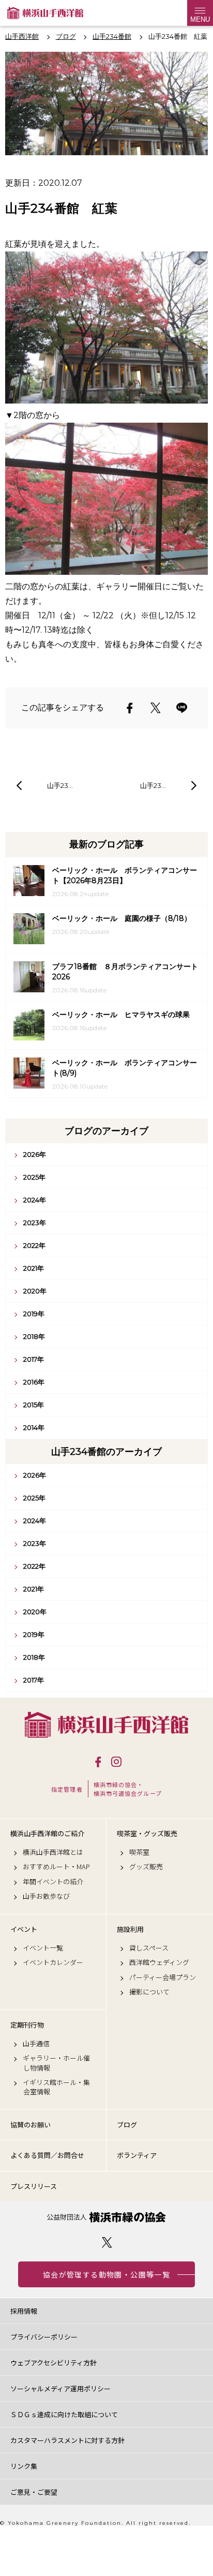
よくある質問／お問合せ (47, 2155)
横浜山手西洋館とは (53, 1852)
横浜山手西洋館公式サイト (45, 13)
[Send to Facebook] (130, 708)
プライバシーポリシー (44, 2337)
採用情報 (24, 2311)
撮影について (149, 1992)
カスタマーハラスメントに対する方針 (67, 2440)
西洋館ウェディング (159, 1962)
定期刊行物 (27, 2025)
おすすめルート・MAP (56, 1867)
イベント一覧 (43, 1948)
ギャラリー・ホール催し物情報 (56, 2063)
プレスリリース (34, 2186)
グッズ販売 (146, 1867)
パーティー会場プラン (163, 1977)
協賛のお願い (31, 2125)
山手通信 (36, 2044)
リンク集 (24, 2466)
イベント (24, 1929)
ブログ (127, 2125)
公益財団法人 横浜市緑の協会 (106, 2217)
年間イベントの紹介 (53, 1882)
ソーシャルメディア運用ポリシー (60, 2388)
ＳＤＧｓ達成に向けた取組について (64, 2414)
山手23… (60, 785)
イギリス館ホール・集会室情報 (56, 2087)
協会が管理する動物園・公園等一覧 (106, 2274)
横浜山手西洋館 (106, 1725)
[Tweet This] (156, 708)
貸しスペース (149, 1948)
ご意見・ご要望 (34, 2492)
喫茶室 (139, 1852)
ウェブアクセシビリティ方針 (54, 2363)
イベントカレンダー (53, 1962)
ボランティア (137, 2155)
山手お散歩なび (46, 1896)
